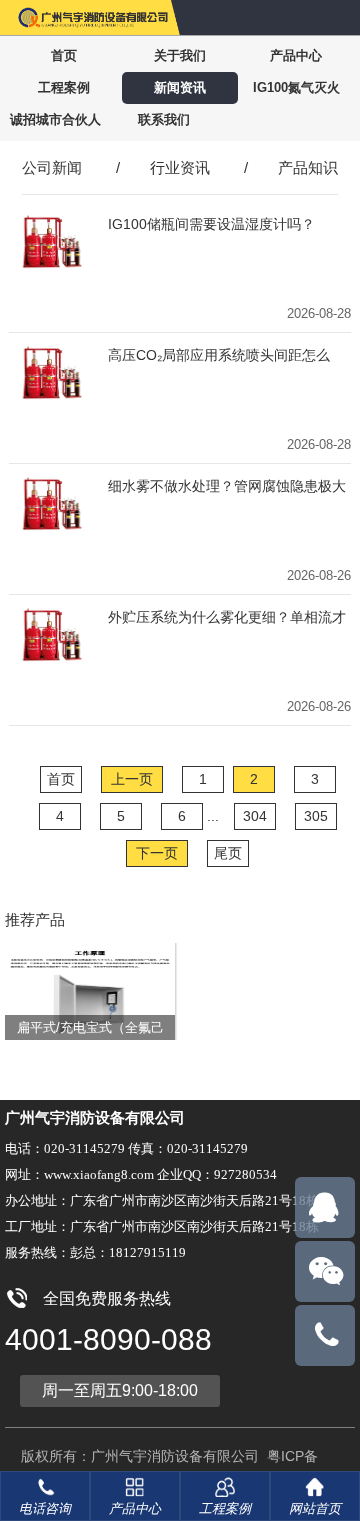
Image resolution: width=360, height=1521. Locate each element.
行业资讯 (180, 167)
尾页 (228, 853)
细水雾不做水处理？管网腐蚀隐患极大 (227, 486)
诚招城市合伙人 (55, 119)
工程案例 (64, 87)
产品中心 (296, 55)
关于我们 (180, 55)
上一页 (132, 779)
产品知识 (308, 167)
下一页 (157, 853)
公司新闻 (52, 167)
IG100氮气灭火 (296, 87)
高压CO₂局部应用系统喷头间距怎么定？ (219, 355)
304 (255, 816)
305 (316, 816)
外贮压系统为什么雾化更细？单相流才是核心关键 (227, 617)
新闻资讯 (180, 87)
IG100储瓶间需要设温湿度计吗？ (211, 224)
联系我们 (164, 119)
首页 (64, 55)
